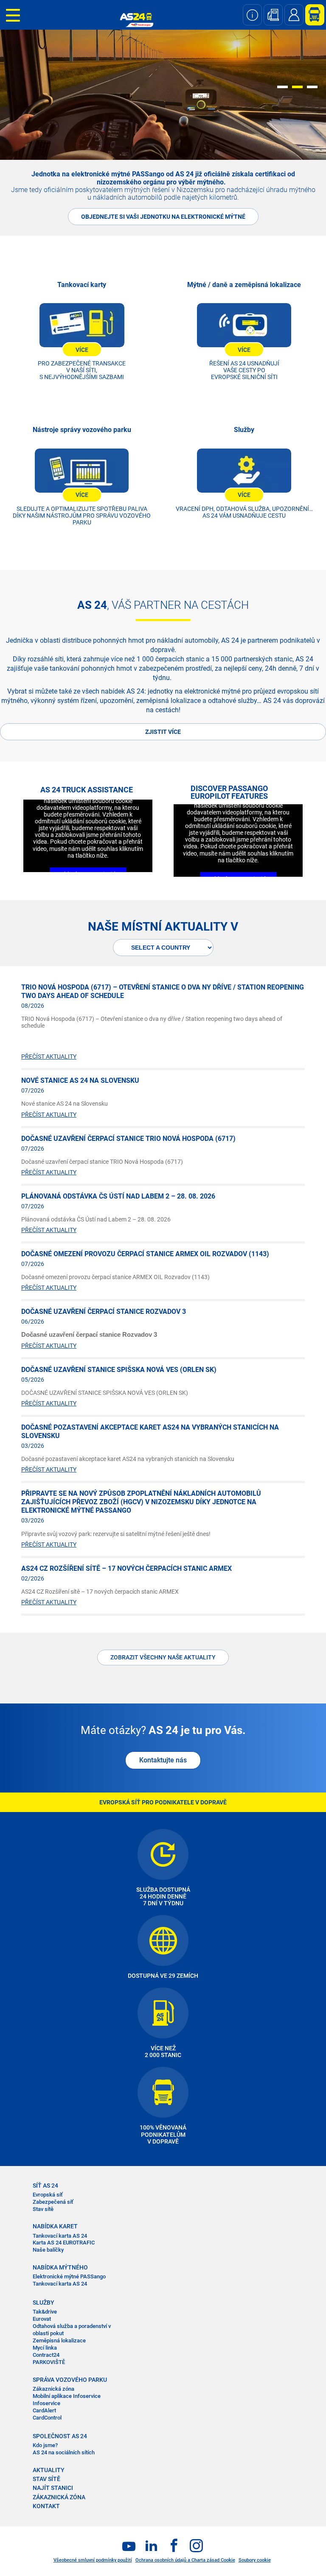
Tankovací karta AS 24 (60, 2236)
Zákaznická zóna (53, 2389)
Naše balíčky (48, 2250)
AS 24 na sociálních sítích (64, 2452)
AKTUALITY (49, 2470)
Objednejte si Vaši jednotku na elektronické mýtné (163, 217)
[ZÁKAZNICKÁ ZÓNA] (312, 15)
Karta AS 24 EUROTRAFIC (64, 2243)
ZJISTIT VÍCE (163, 732)
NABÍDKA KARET (55, 2226)
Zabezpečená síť (53, 2202)
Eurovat (42, 2319)
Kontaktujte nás (163, 1760)
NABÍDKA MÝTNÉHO (60, 2267)
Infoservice (46, 2403)
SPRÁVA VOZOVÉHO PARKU (70, 2380)
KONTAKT (46, 2506)
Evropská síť (48, 2195)
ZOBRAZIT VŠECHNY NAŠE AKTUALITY (163, 1657)
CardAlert (44, 2410)
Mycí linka (45, 2348)
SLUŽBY (44, 2303)
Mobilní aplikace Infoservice (67, 2396)
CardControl (47, 2418)
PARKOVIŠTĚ (49, 2362)
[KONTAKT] (294, 15)
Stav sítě (43, 2209)
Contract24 (46, 2355)
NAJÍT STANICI (53, 2488)
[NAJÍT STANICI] (273, 15)
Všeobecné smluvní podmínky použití (93, 2560)
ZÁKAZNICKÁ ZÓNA (59, 2497)
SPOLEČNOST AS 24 (60, 2436)
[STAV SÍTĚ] (252, 15)
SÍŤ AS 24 (45, 2186)
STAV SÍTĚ (46, 2479)
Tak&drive (45, 2312)
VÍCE (82, 350)
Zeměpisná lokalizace (59, 2340)
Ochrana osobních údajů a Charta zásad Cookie (185, 2560)
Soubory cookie (255, 2560)
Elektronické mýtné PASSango (69, 2276)
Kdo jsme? (45, 2445)
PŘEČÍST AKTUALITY (49, 1057)
